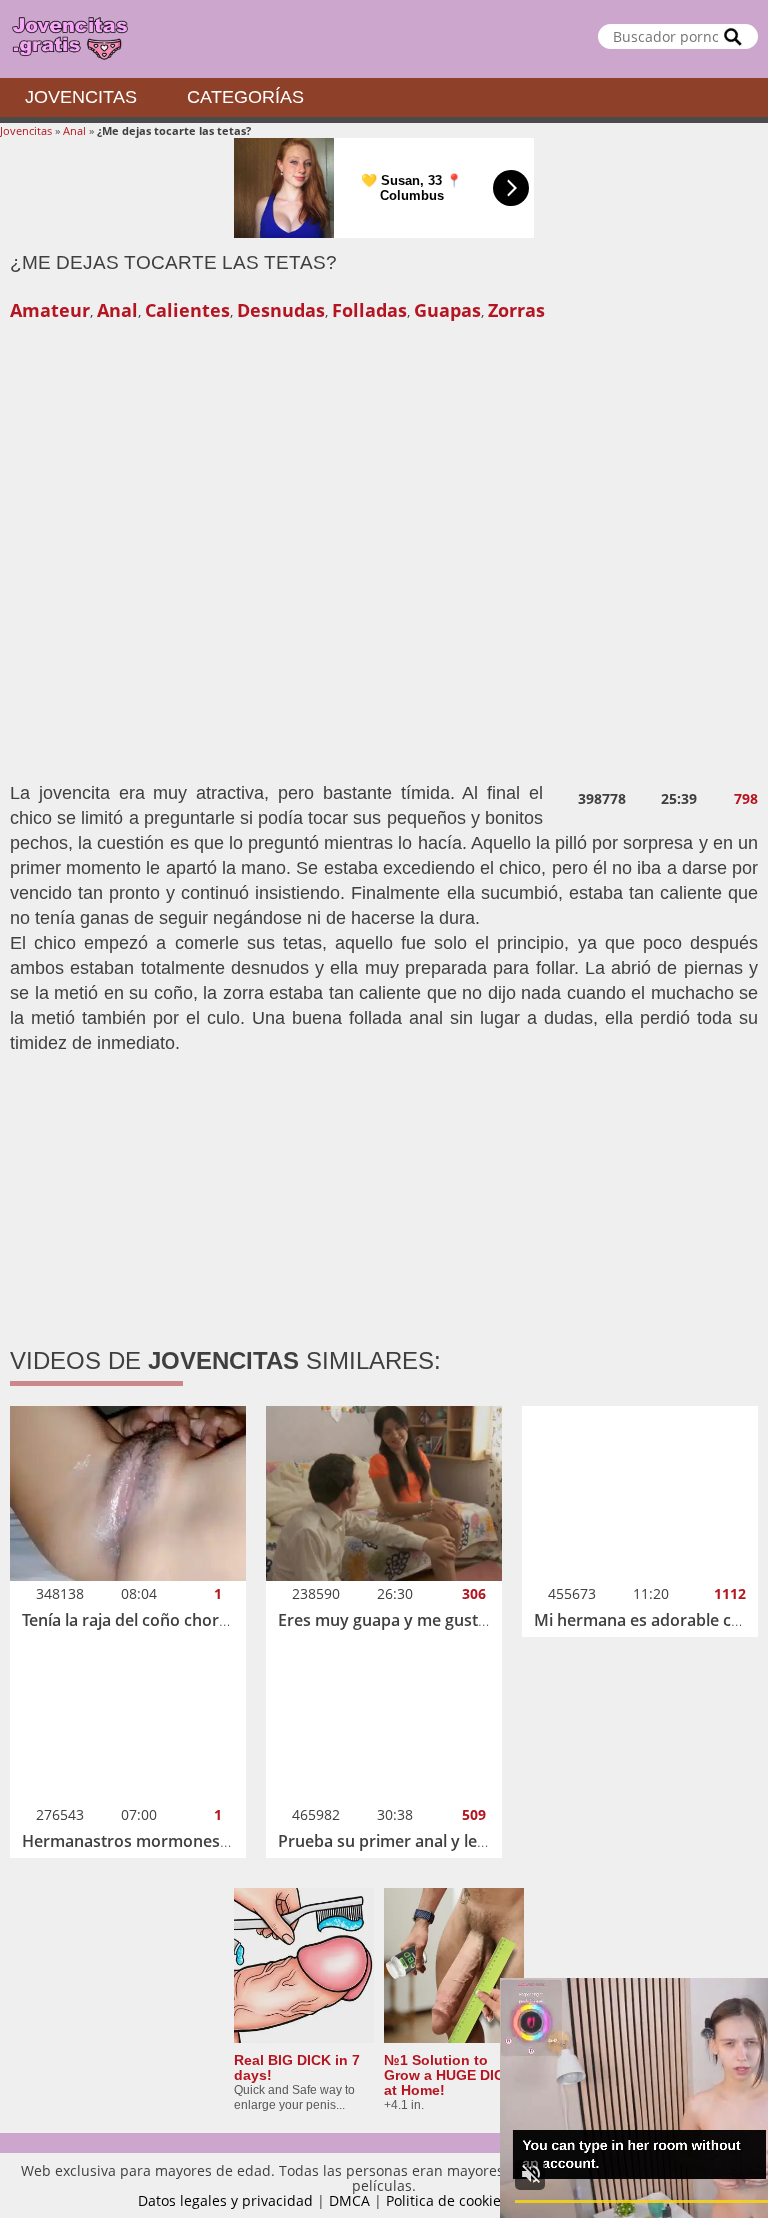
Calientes (187, 310)
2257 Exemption (577, 2200)
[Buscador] (733, 36)
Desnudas (281, 310)
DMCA (349, 2200)
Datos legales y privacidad (225, 2200)
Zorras (516, 310)
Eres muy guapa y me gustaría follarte (422, 1620)
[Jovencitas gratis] (384, 39)
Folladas (369, 310)
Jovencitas (81, 97)
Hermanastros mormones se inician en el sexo (198, 1841)
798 (746, 799)
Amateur (50, 310)
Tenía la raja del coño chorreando (148, 1620)
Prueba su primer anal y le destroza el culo (439, 1841)
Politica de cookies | (455, 2200)
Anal (74, 130)
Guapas (447, 310)
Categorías (245, 97)
